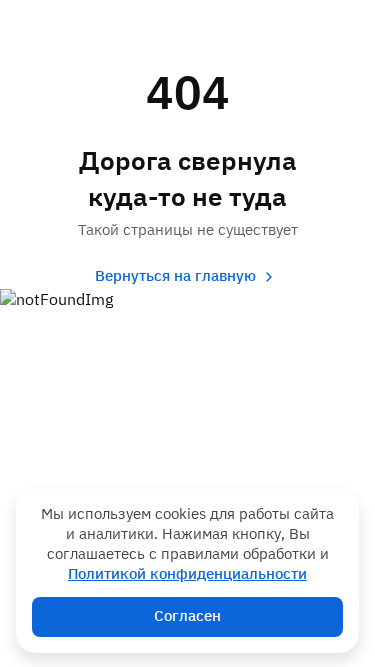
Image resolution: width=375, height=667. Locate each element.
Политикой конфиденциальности (187, 574)
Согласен (187, 616)
